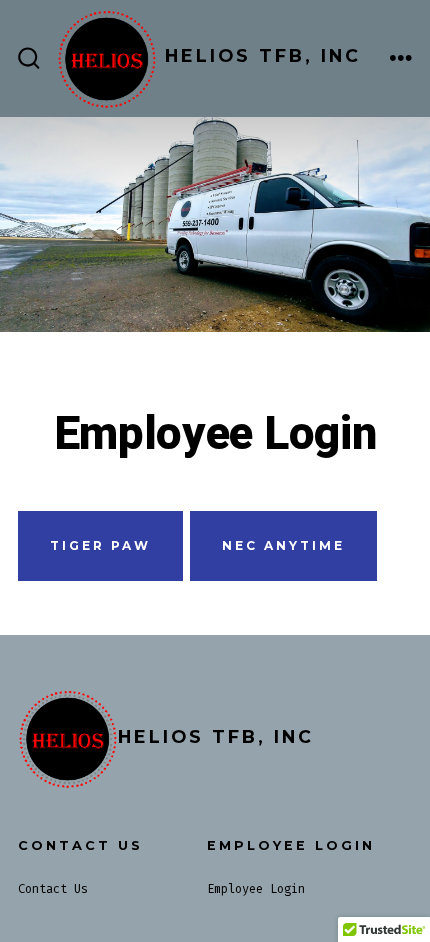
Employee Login (256, 889)
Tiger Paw (100, 545)
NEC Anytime (283, 545)
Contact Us (53, 889)
